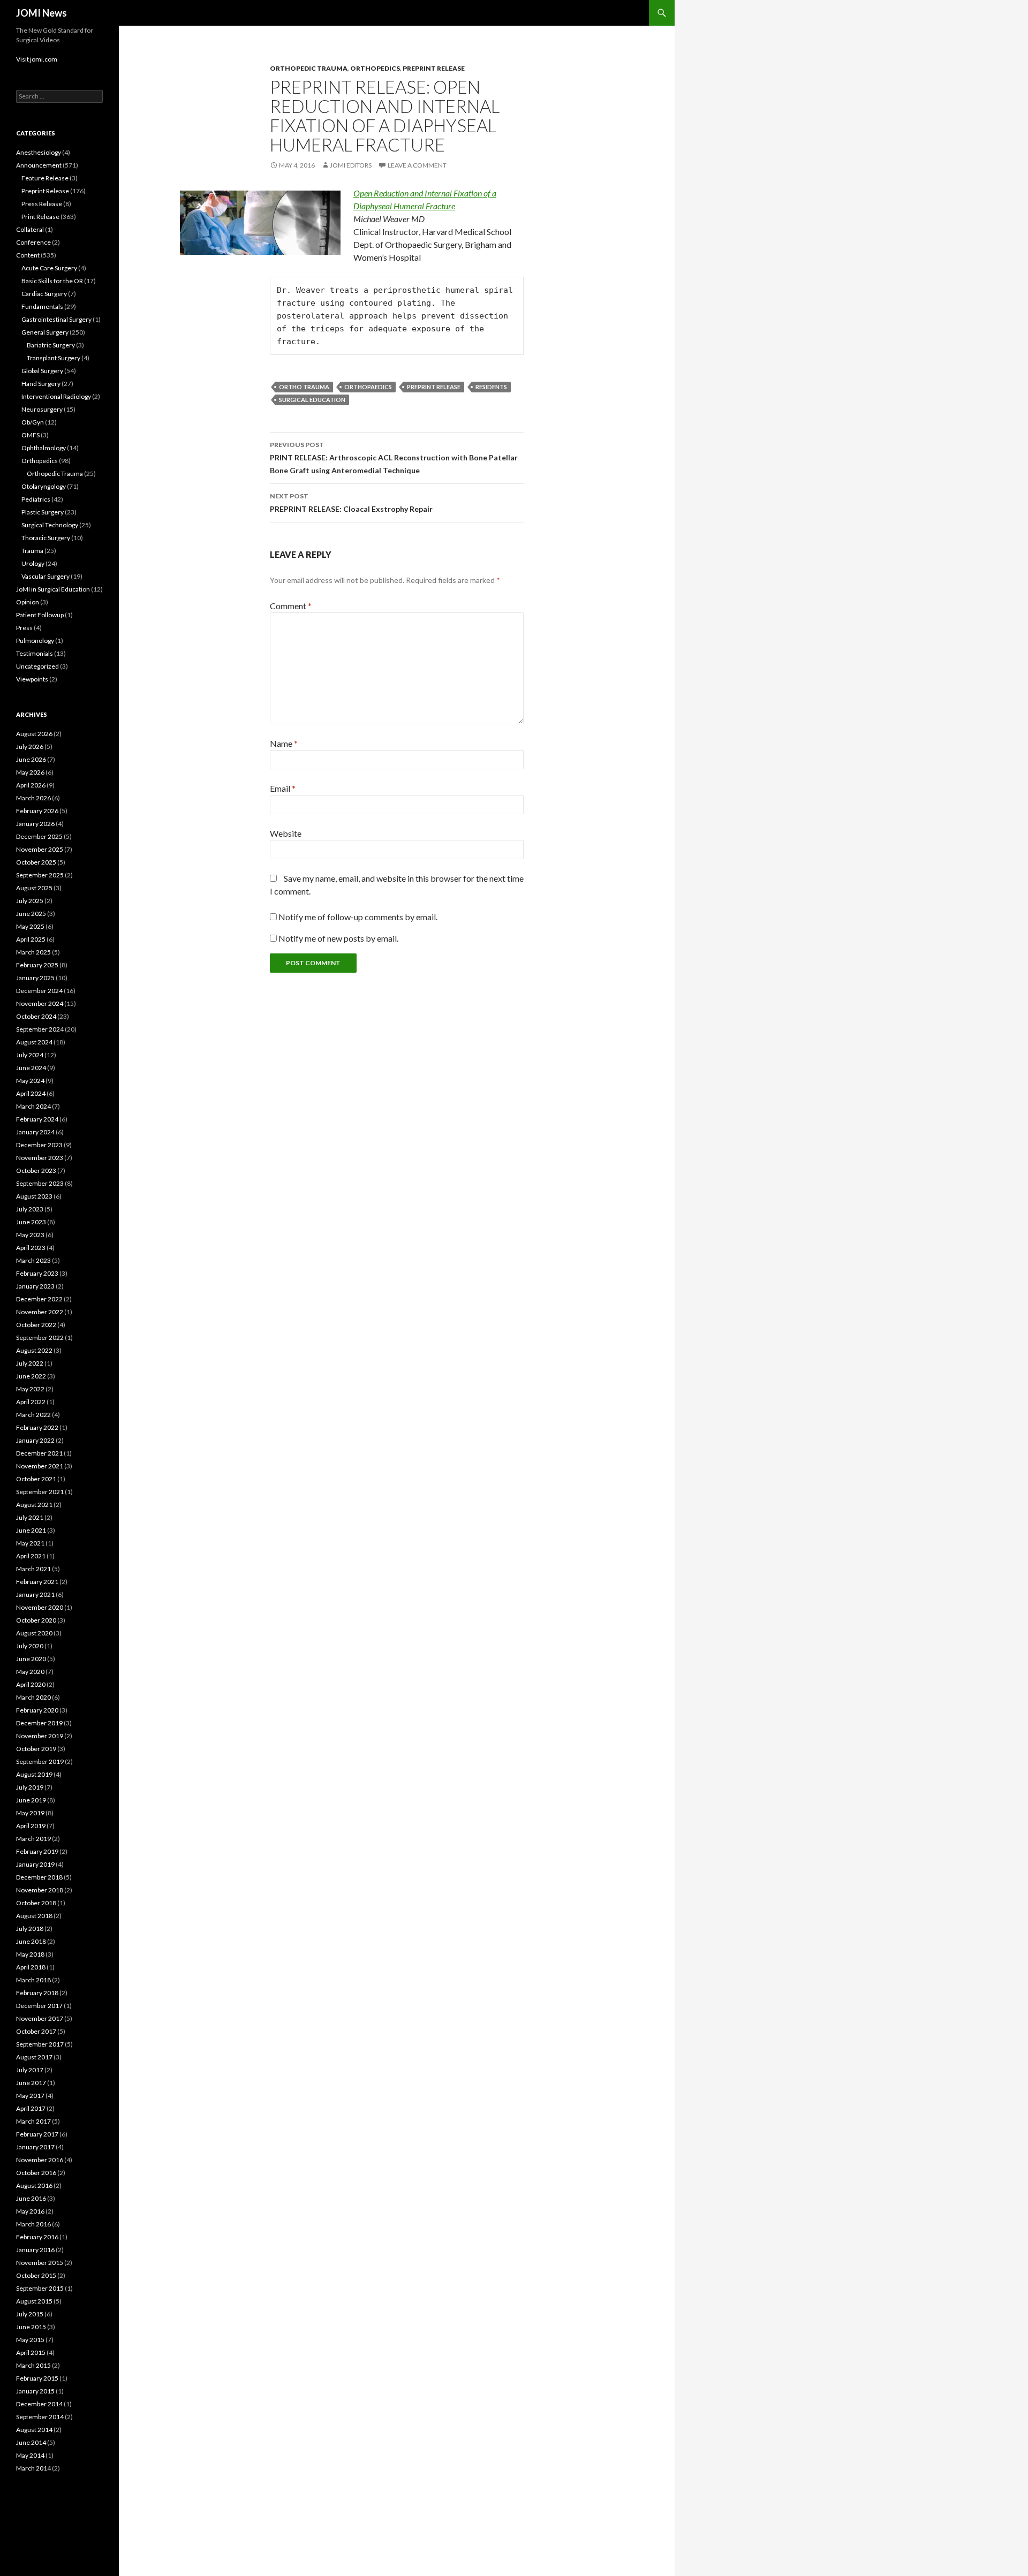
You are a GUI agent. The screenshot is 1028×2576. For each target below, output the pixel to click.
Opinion (28, 602)
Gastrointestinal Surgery (56, 319)
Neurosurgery (42, 409)
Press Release (42, 204)
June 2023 (31, 1222)
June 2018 (31, 1941)
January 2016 (35, 2250)
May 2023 (30, 1235)
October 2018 (36, 1903)
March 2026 (33, 798)
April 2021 (31, 1556)
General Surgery (45, 332)
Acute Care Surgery (49, 268)
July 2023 (30, 1209)
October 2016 (36, 2173)
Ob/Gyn (33, 422)
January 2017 (35, 2147)
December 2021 (39, 1453)
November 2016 (40, 2160)
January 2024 (35, 1132)
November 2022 (40, 1312)
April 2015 (31, 2353)
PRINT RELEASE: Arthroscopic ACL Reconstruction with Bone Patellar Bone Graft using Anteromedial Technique (394, 458)
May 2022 (30, 1389)
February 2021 (37, 1582)
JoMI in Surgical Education (53, 589)
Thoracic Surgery (46, 538)
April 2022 (31, 1402)
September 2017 (40, 2044)
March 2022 (33, 1415)
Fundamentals (42, 306)
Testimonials (35, 653)
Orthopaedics (368, 387)
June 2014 (31, 2442)
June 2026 (31, 759)
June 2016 (31, 2198)
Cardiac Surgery (44, 294)
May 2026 (30, 772)
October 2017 (36, 2031)
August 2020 (34, 1633)
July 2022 (30, 1363)
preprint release (434, 387)
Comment (291, 606)
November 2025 (40, 849)
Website (286, 833)
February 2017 (37, 2134)
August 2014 (34, 2430)
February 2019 (37, 1851)
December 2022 (39, 1299)
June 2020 (31, 1659)
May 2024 (30, 1081)
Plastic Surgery (43, 512)
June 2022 (31, 1376)
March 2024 (33, 1106)
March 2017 (33, 2121)
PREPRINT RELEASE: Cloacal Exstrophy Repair (351, 503)
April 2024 (31, 1093)
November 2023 (40, 1158)
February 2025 (37, 965)
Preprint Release (434, 68)
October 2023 (36, 1170)
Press (24, 628)
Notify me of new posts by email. (338, 938)
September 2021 (40, 1492)
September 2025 (40, 875)
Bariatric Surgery (51, 345)
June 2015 (31, 2327)
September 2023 (40, 1183)
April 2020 (31, 1684)
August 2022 (34, 1350)
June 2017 (31, 2083)
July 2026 (30, 747)
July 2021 (30, 1517)
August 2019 (34, 1774)
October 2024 (36, 1016)
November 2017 (40, 2018)
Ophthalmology (44, 448)
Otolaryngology (44, 486)
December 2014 (39, 2404)
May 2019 (30, 1813)
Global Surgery (42, 371)
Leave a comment (417, 165)
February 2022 (37, 1427)
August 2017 (34, 2057)
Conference (33, 242)
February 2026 (37, 811)
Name (284, 743)
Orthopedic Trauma (309, 68)
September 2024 (40, 1029)
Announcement (39, 165)
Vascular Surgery (46, 576)
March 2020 (33, 1697)
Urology (33, 563)
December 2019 (39, 1723)
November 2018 (40, 1890)
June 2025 (31, 914)
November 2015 (40, 2263)
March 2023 (33, 1260)
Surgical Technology (50, 525)
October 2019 (36, 1749)
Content (28, 255)
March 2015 (33, 2365)
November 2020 (40, 1607)
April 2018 (31, 1967)
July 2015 (30, 2314)
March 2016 (33, 2224)
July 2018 (30, 1929)
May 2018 (30, 1954)
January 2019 (35, 1864)
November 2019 (40, 1736)
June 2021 (31, 1530)
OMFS (31, 435)
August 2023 (34, 1196)
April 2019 (31, 1826)
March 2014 (33, 2468)
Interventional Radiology (56, 396)
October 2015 (36, 2275)
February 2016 (37, 2237)
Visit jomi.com (37, 59)
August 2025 (34, 888)
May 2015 (30, 2340)
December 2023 (39, 1145)
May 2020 (30, 1672)
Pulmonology (35, 641)
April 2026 (31, 785)
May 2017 (30, 2096)
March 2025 (33, 952)
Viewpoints (32, 679)
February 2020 (37, 1710)
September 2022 (40, 1338)
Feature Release (45, 178)
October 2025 (36, 862)
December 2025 (39, 836)
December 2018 (39, 1877)
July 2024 (30, 1055)
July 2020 (30, 1646)
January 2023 (35, 1286)
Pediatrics (36, 499)
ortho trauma (304, 387)
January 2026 (35, 824)
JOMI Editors (351, 165)
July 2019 (30, 1787)
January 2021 (35, 1594)
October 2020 (36, 1620)
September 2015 (40, 2288)
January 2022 (35, 1440)
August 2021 (34, 1505)
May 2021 (30, 1543)
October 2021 (36, 1479)
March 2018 (33, 1980)
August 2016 (34, 2185)
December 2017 (39, 2006)
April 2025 (31, 939)
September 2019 (40, 1761)
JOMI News (41, 13)
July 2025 (30, 901)
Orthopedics (375, 68)
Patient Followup (40, 615)
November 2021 (40, 1466)
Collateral (30, 229)
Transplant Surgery (54, 358)
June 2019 (31, 1800)
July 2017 (30, 2070)
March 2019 (33, 1839)
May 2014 (30, 2455)
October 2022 (36, 1325)
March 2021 (33, 1569)
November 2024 (40, 1003)
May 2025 (30, 926)
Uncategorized (37, 666)
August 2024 (34, 1042)
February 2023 (37, 1273)
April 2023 (31, 1248)
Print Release (40, 217)
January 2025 (35, 978)
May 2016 (30, 2211)
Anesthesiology (39, 152)
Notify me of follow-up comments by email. (358, 917)
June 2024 (31, 1068)
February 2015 (37, 2378)
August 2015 (34, 2301)
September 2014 (40, 2417)
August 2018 (34, 1916)
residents (491, 387)
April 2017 (31, 2108)
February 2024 (37, 1119)
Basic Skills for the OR (52, 281)
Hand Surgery (41, 384)
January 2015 (35, 2391)
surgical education (312, 400)
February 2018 (37, 1993)
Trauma (32, 551)
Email (283, 788)
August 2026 (34, 734)
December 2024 (39, 991)
